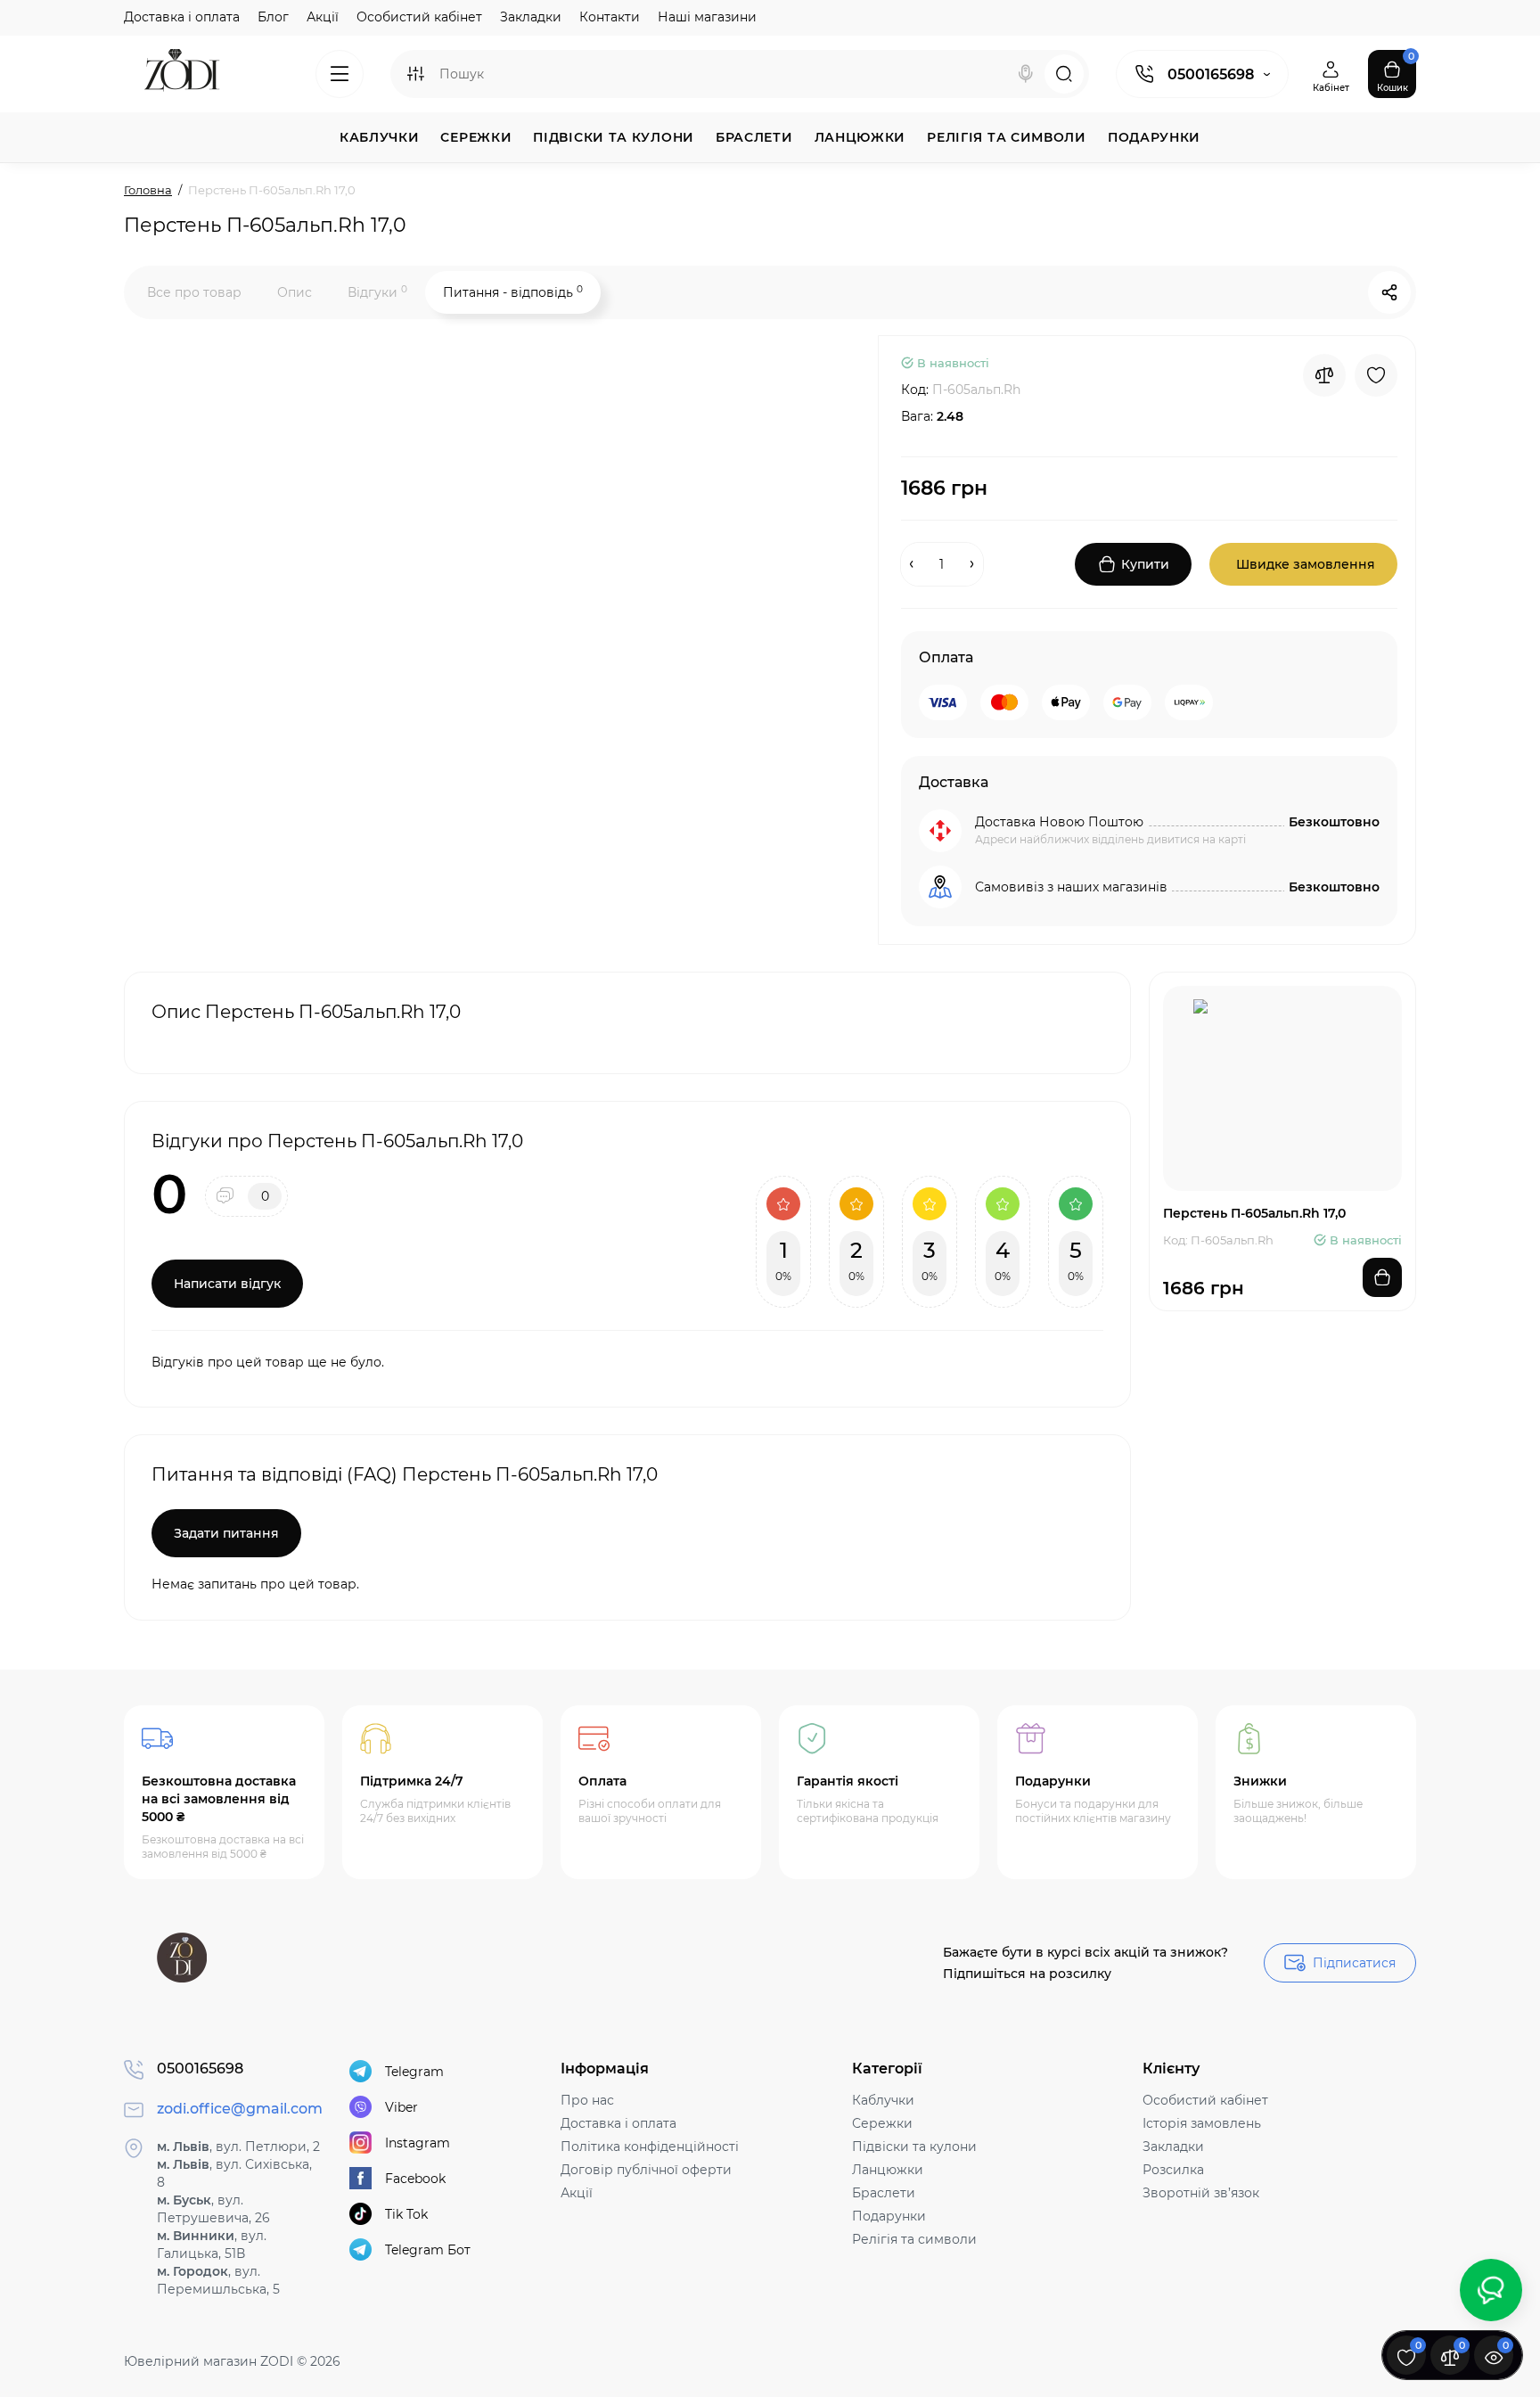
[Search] (1026, 74)
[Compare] (1324, 375)
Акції (323, 17)
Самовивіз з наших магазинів (1071, 887)
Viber (401, 2107)
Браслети (884, 2193)
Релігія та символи (914, 2239)
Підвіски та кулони (914, 2147)
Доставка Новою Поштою (1059, 822)
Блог (273, 17)
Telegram (414, 2072)
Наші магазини (707, 17)
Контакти (610, 17)
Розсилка (1173, 2170)
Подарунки (889, 2216)
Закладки (531, 17)
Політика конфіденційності (650, 2147)
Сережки (882, 2123)
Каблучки (883, 2100)
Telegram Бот (428, 2250)
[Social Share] (1389, 292)
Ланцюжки (888, 2170)
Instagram (418, 2143)
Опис (295, 292)
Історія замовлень (1202, 2123)
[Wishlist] (1376, 375)
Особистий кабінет (419, 17)
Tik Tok (406, 2214)
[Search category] (415, 74)
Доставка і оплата (182, 17)
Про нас (587, 2100)
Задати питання (226, 1533)
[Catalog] (340, 74)
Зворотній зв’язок (1201, 2193)
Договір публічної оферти (646, 2170)
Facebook (415, 2179)
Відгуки (377, 292)
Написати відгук (227, 1284)
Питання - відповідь (513, 292)
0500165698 (1211, 74)
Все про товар (194, 292)
